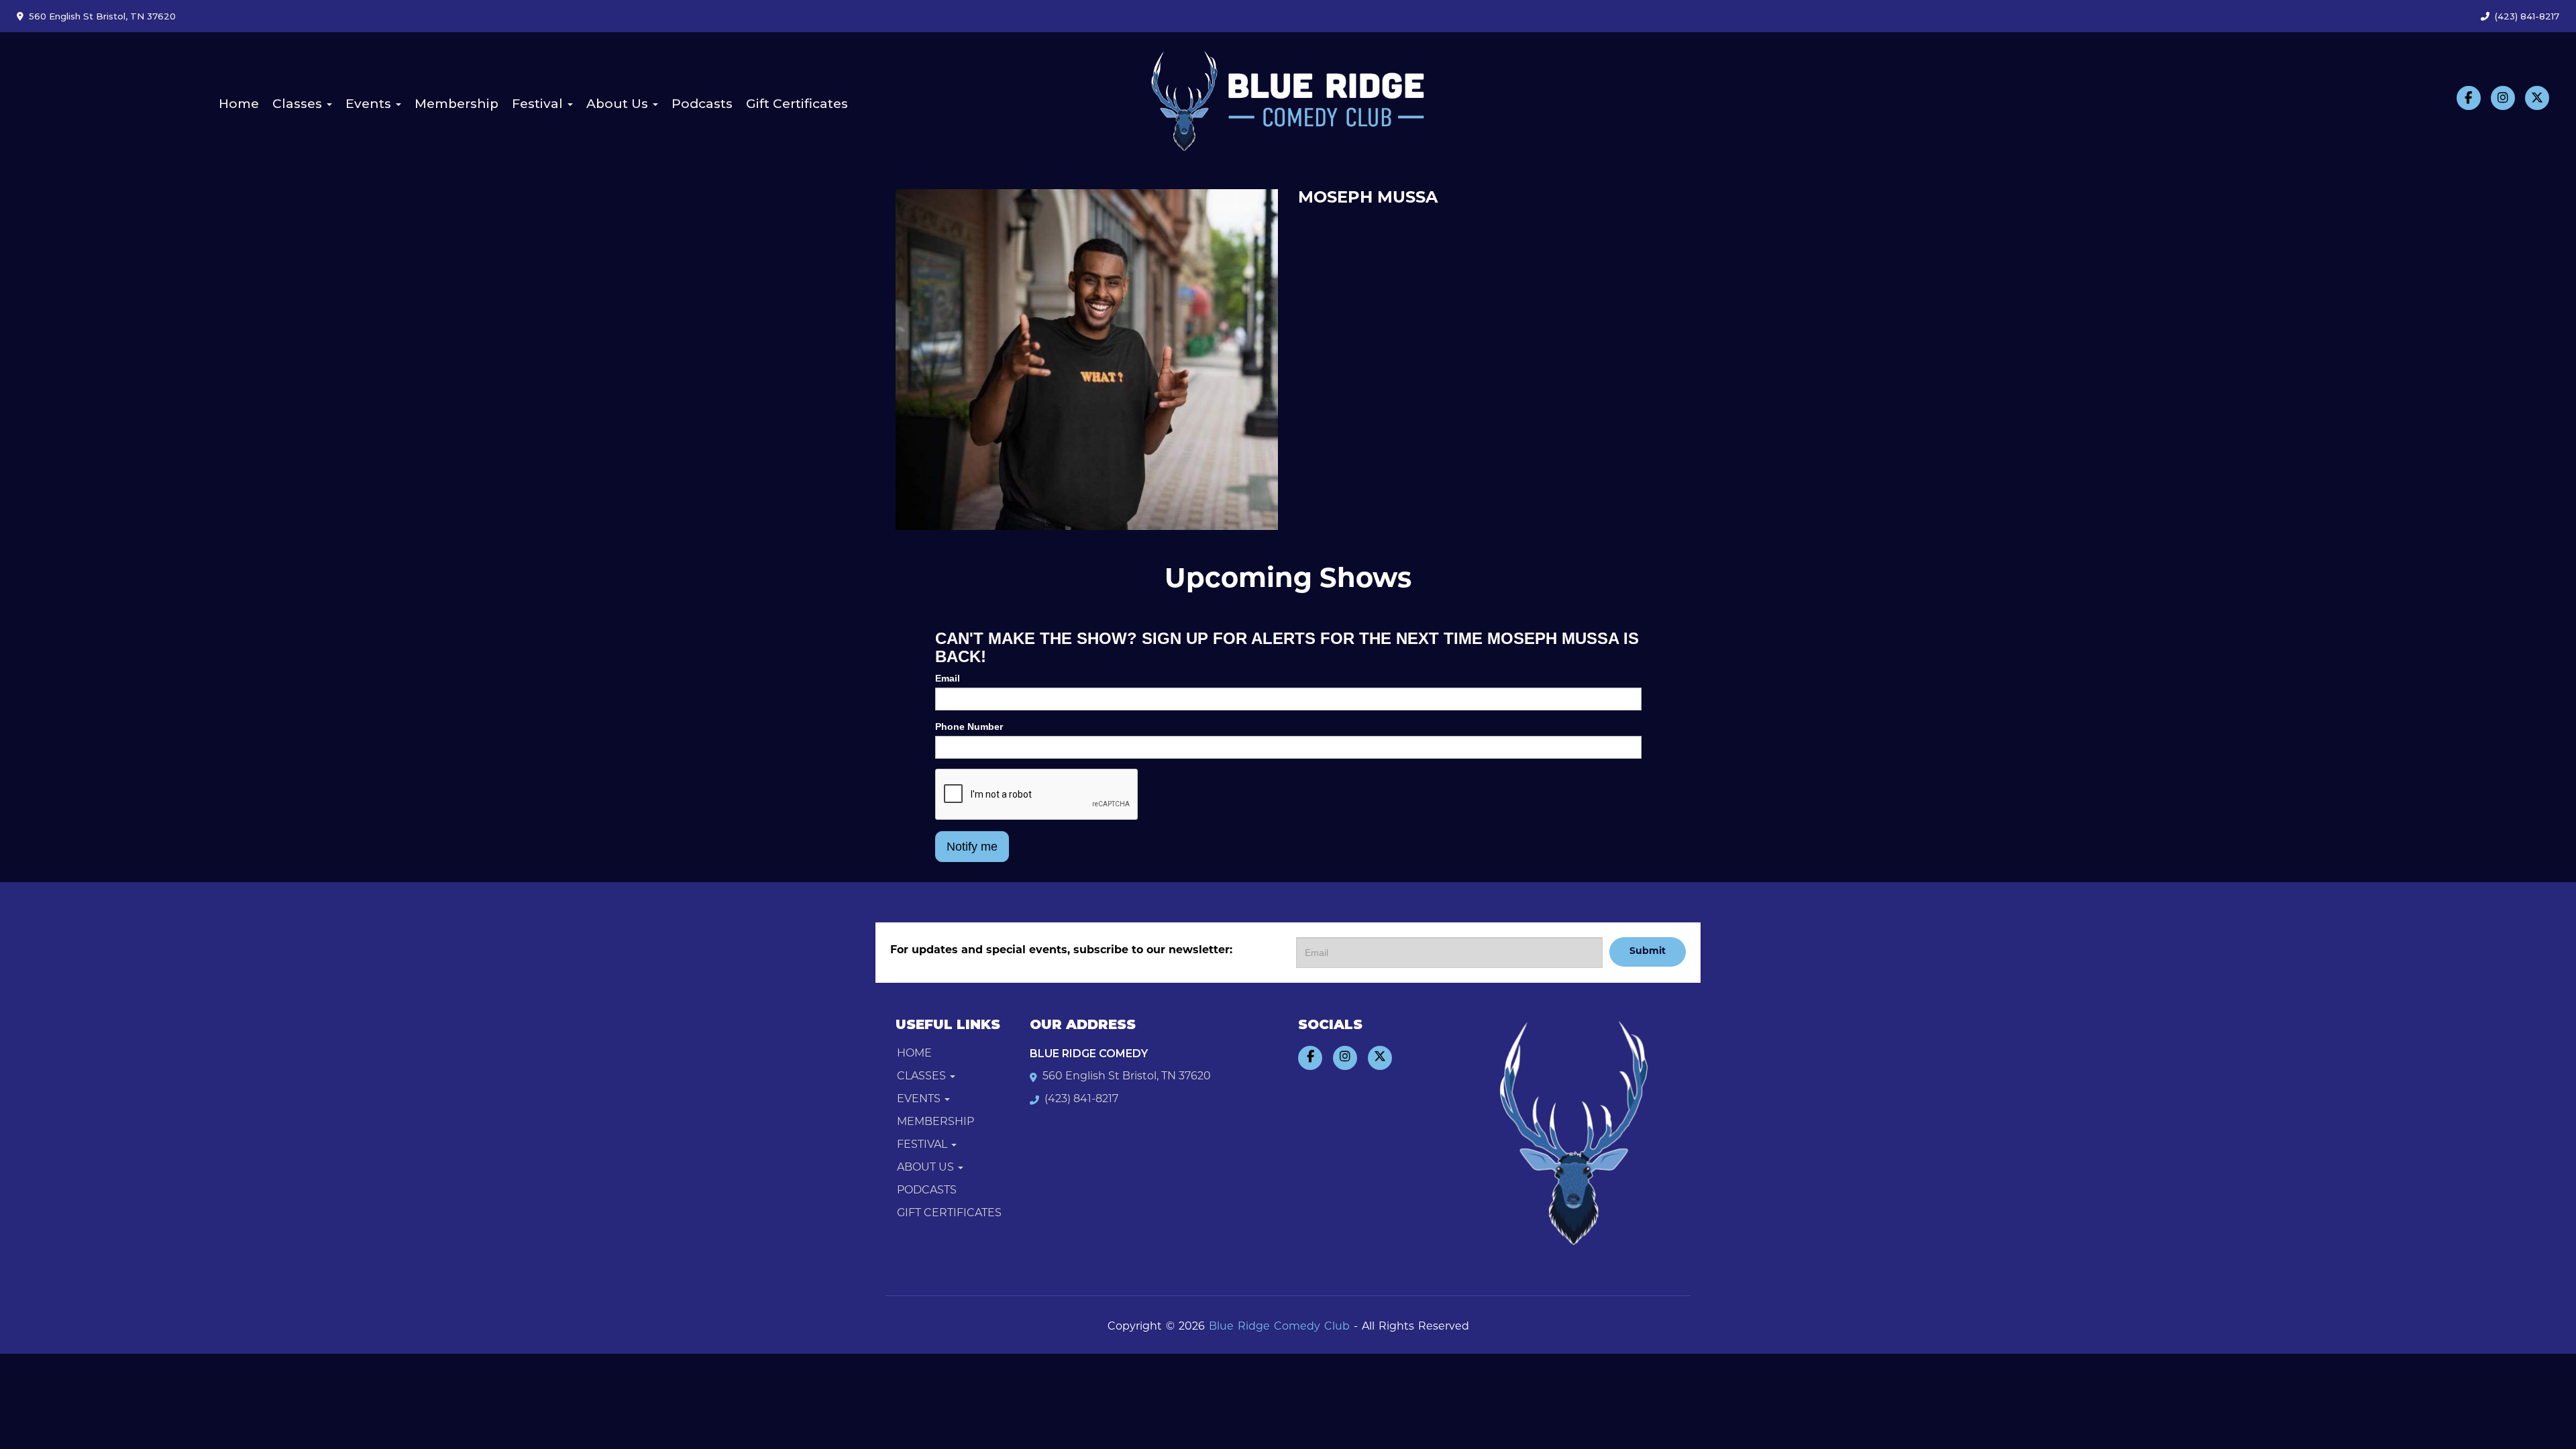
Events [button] (370, 104)
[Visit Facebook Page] (2469, 98)
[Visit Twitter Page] (2537, 98)
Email (948, 678)
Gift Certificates (797, 104)
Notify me (972, 847)
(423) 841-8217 (2527, 16)
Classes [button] (299, 104)
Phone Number (969, 727)
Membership (457, 104)
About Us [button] (619, 104)
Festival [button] (539, 104)
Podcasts (702, 104)
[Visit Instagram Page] (2503, 98)
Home (239, 104)
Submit (1648, 952)
